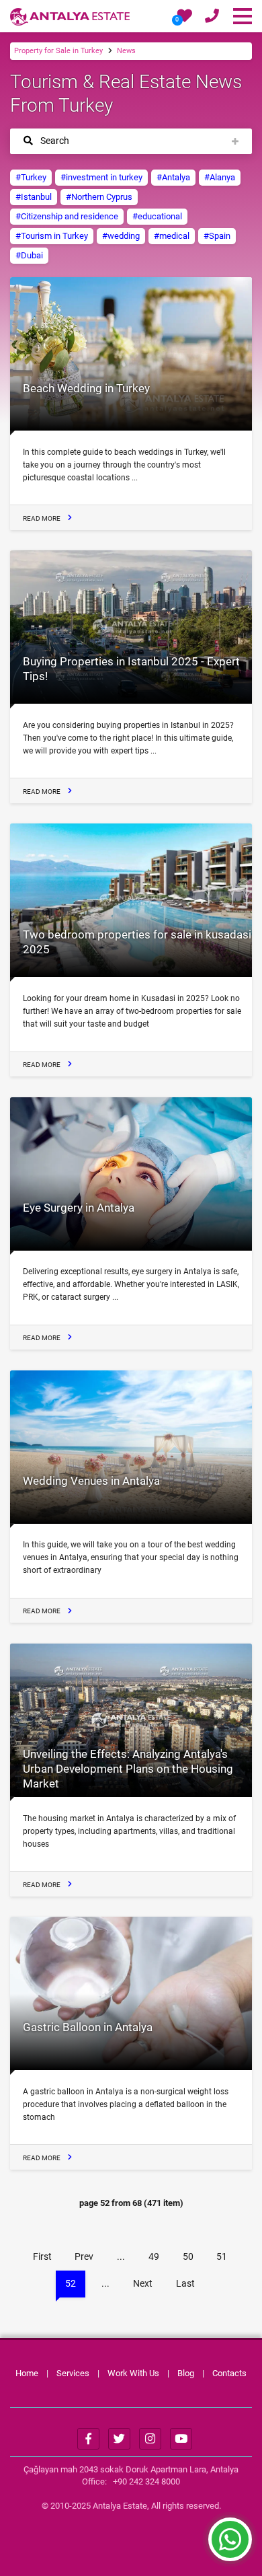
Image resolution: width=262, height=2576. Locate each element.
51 (222, 2256)
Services (73, 2373)
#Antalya (173, 177)
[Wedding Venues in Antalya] (131, 1447)
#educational (157, 216)
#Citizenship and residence (67, 216)
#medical (172, 236)
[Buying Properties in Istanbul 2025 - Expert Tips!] (131, 627)
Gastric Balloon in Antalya (88, 2027)
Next (143, 2283)
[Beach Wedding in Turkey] (131, 354)
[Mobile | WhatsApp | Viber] (212, 18)
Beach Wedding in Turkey (86, 388)
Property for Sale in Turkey (58, 51)
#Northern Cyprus (99, 197)
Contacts (229, 2373)
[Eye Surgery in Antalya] (131, 1174)
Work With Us (133, 2373)
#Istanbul (34, 197)
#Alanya (220, 177)
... (121, 2256)
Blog (186, 2373)
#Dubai (29, 255)
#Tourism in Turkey (52, 236)
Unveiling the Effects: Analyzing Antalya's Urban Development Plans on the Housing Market (128, 1769)
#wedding (121, 236)
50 (188, 2256)
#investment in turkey (101, 177)
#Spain (217, 236)
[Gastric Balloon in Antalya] (131, 1993)
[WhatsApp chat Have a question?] (230, 2546)
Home (27, 2373)
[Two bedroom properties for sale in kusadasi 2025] (131, 900)
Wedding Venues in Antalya (91, 1481)
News (126, 51)
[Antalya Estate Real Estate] (70, 16)
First (42, 2256)
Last (185, 2283)
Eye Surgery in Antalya (79, 1208)
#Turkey (31, 177)
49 (154, 2256)
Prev (84, 2256)
